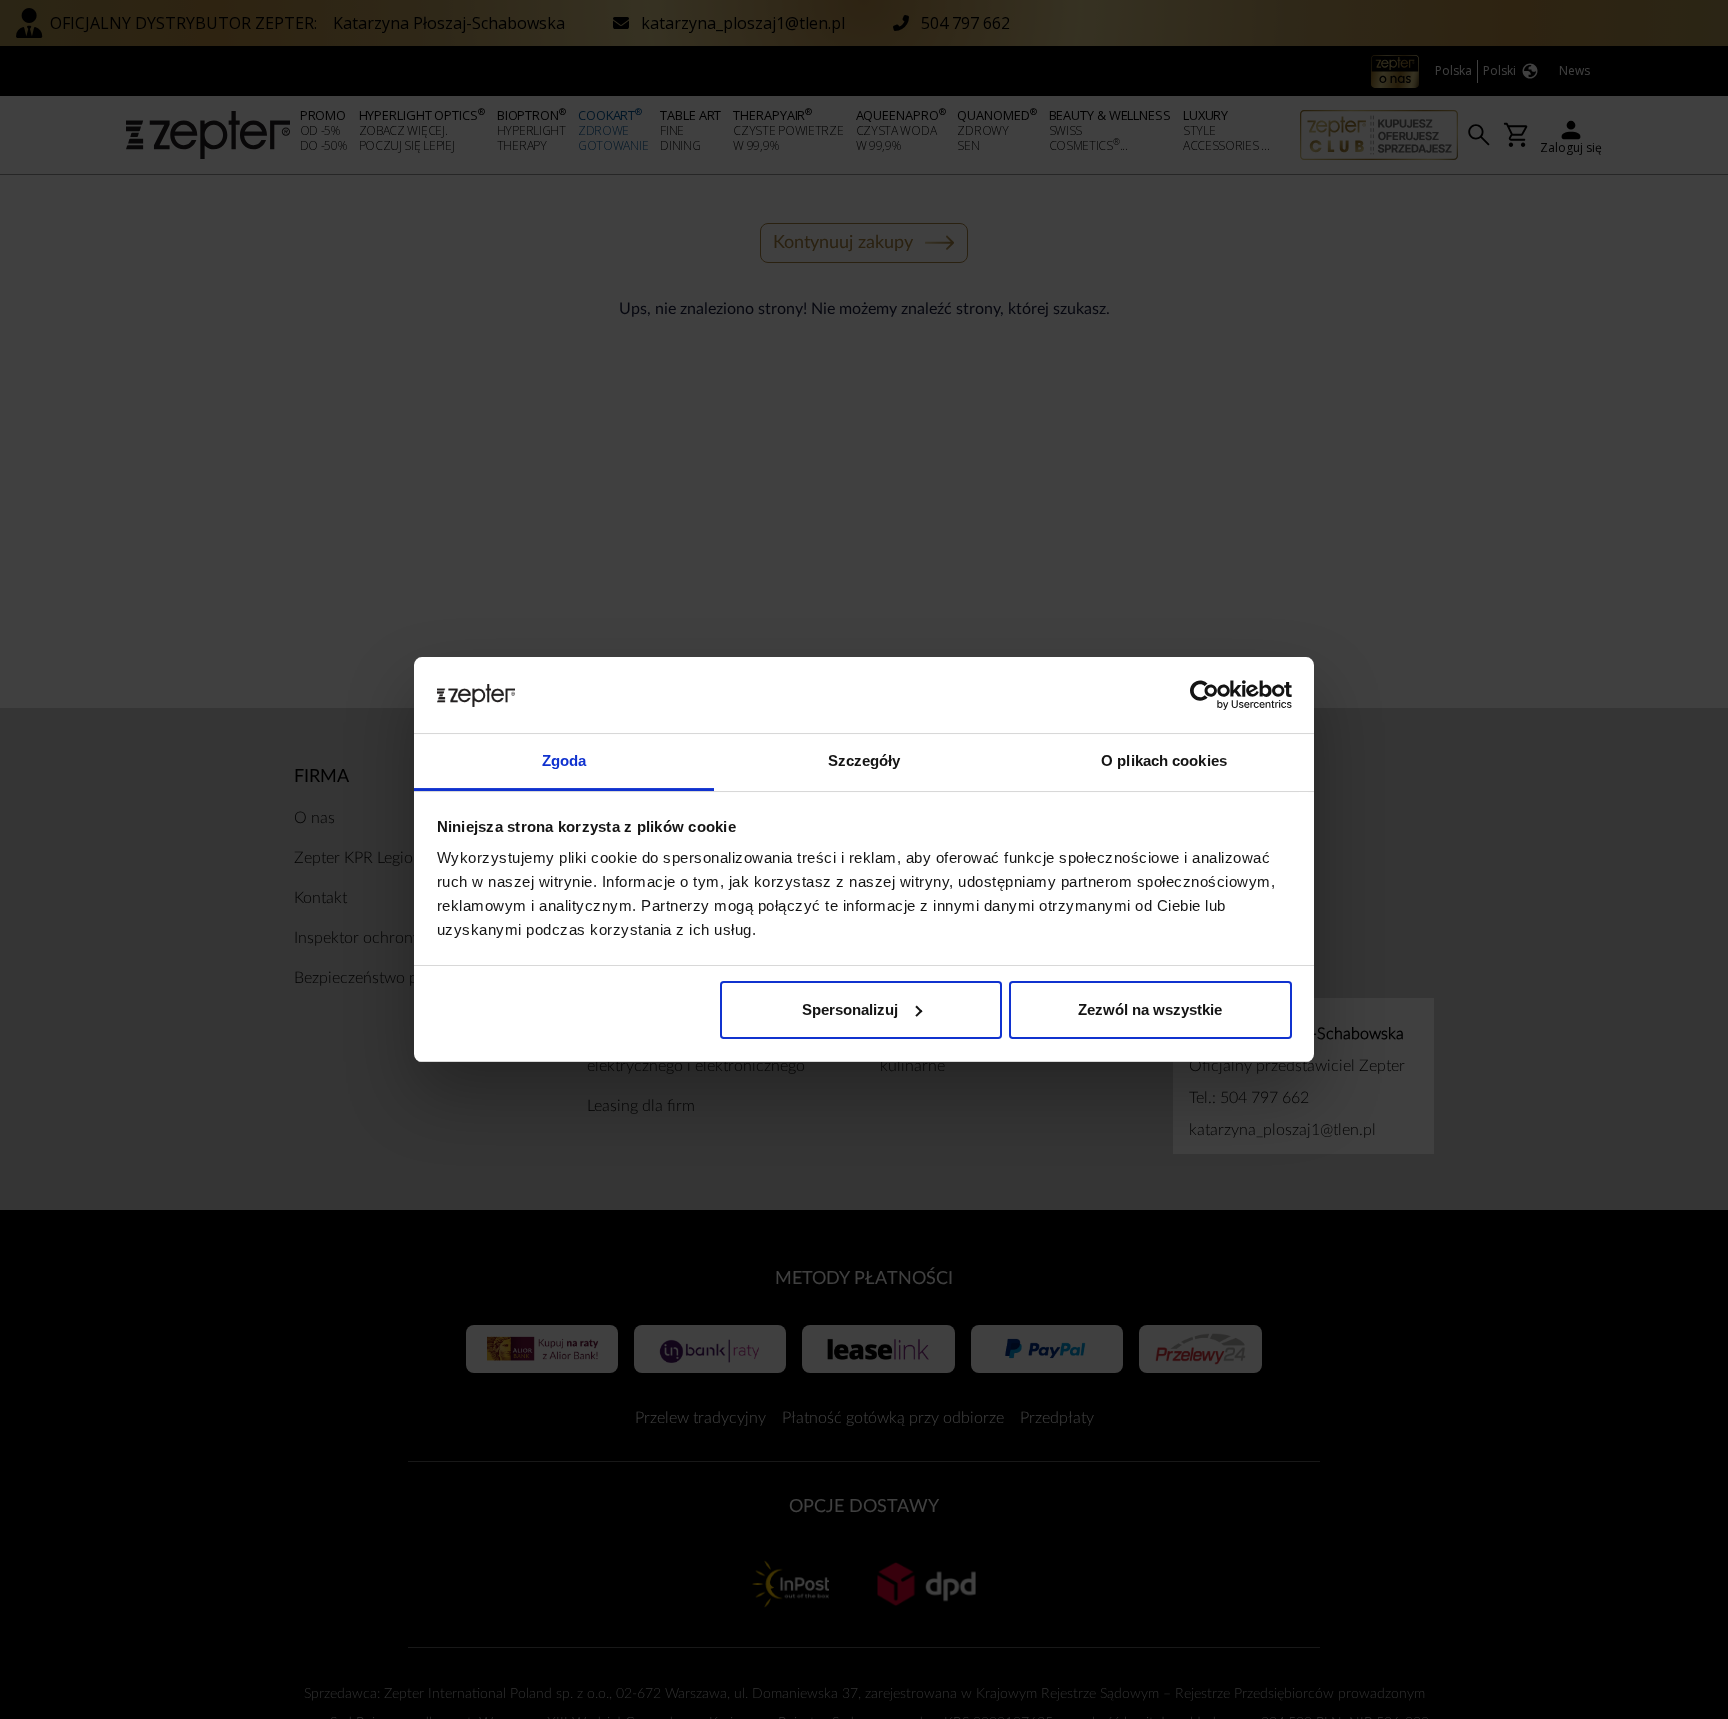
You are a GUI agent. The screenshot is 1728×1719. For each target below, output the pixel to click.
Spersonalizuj (850, 1009)
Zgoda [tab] (564, 760)
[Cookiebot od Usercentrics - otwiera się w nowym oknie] (1204, 695)
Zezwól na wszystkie (1150, 1009)
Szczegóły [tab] (864, 760)
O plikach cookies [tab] (1164, 760)
